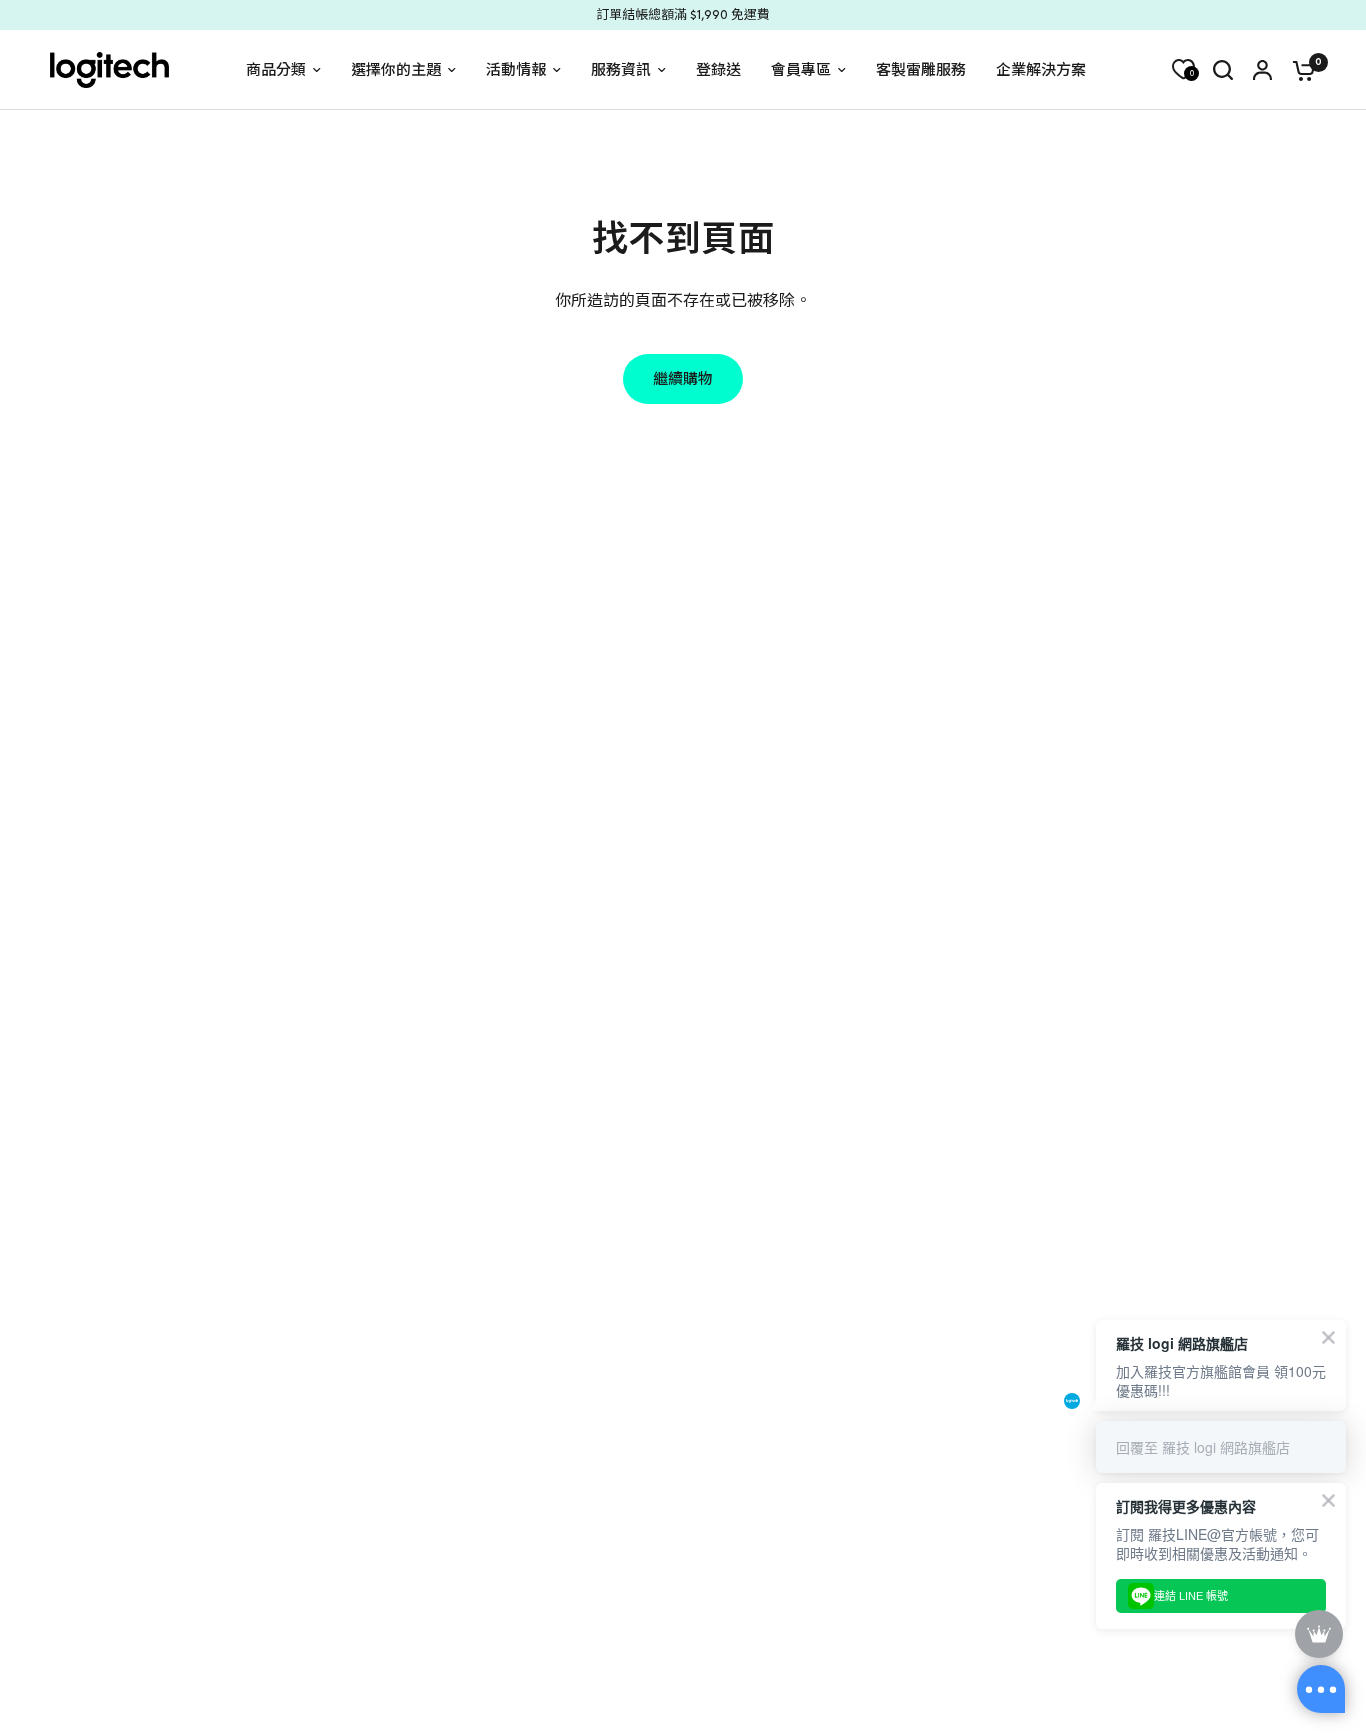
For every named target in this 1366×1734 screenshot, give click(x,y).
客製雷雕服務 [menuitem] (921, 70)
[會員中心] (1262, 70)
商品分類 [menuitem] (276, 70)
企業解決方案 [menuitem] (1041, 70)
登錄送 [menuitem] (718, 70)
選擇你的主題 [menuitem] (396, 70)
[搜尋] (1223, 70)
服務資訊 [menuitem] (621, 70)
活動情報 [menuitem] (516, 70)
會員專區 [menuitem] (801, 70)
